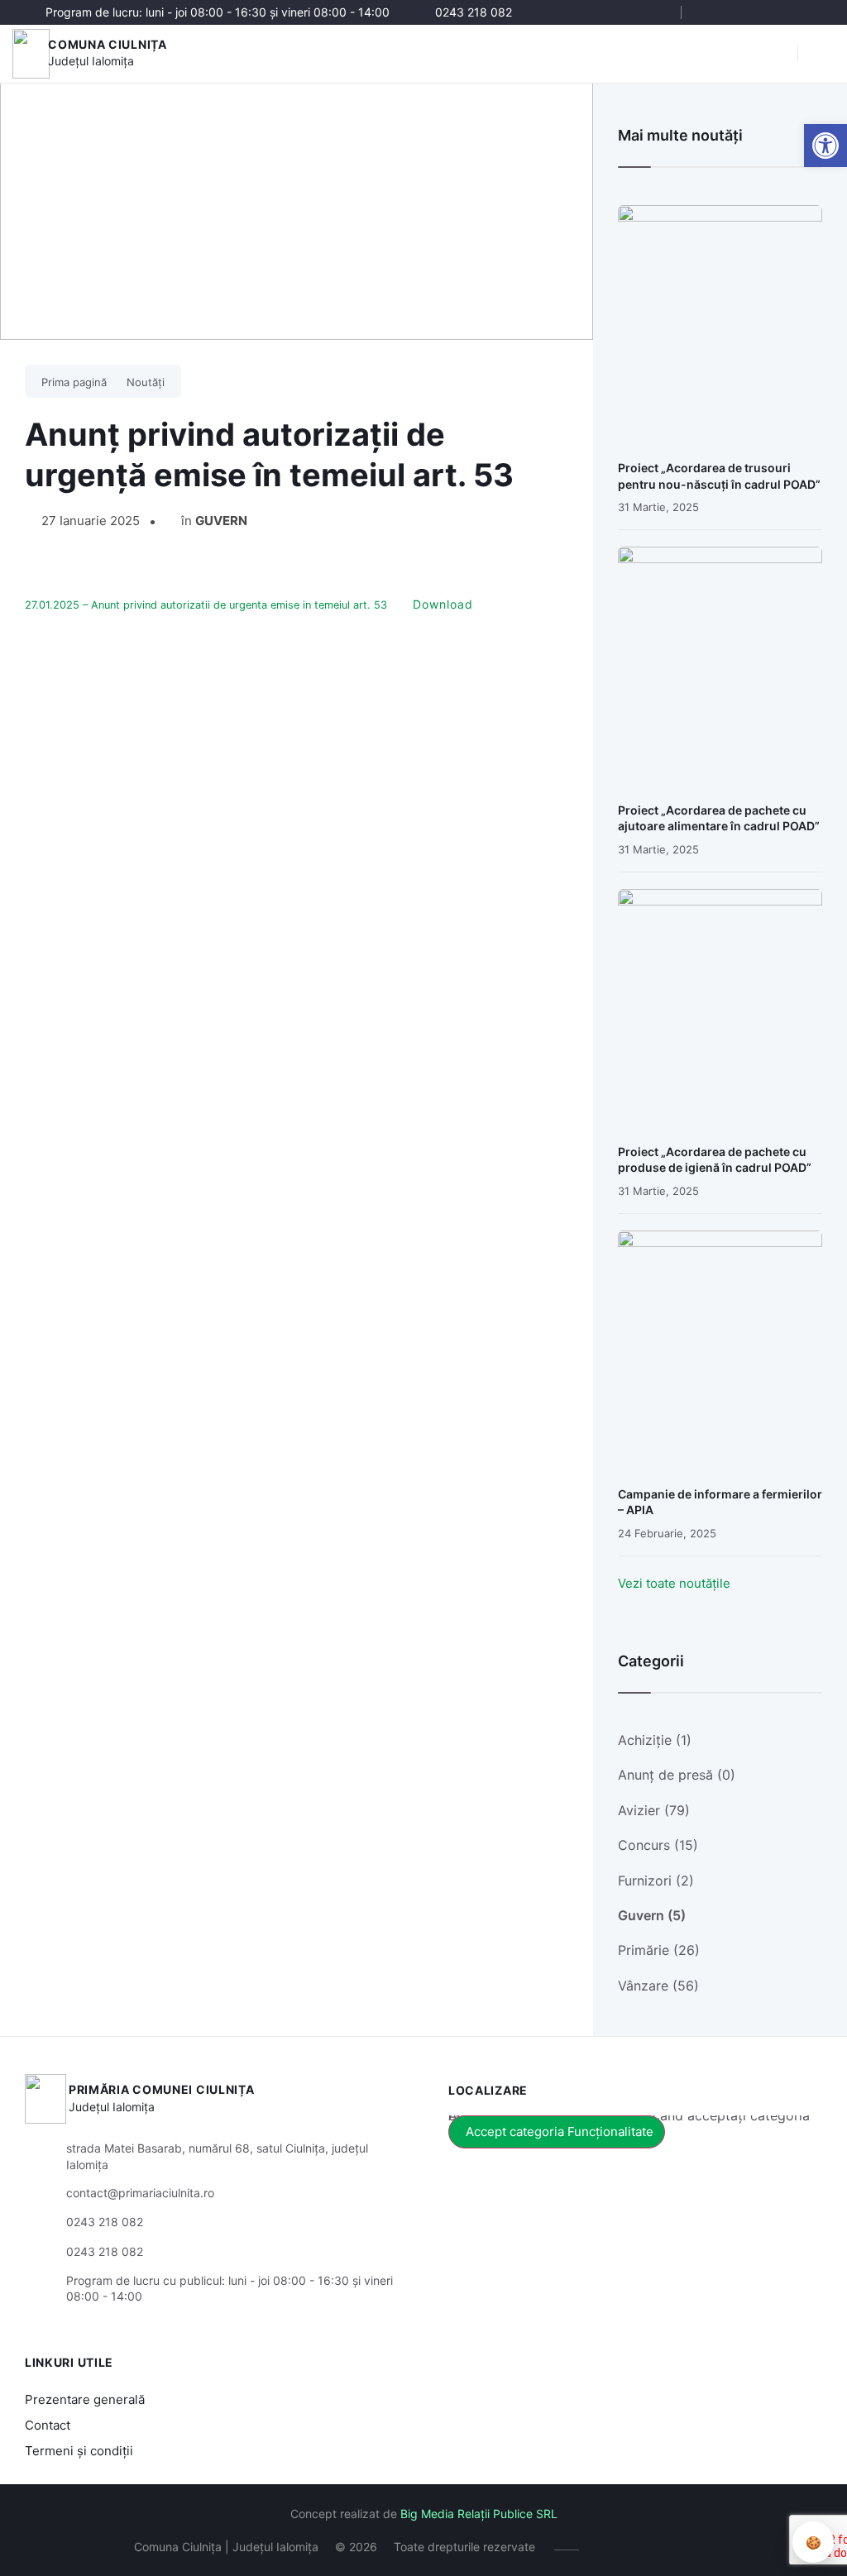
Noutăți (146, 382)
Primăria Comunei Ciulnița (162, 2089)
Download (443, 604)
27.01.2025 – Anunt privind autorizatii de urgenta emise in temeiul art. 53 (206, 605)
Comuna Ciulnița (108, 44)
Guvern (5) (652, 1915)
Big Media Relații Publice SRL (479, 2514)
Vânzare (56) (658, 1986)
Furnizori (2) (656, 1881)
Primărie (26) (659, 1950)
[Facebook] (713, 12)
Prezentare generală (85, 2399)
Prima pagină (74, 382)
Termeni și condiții (79, 2451)
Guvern (221, 521)
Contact (48, 2425)
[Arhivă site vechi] (812, 12)
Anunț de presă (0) (677, 1775)
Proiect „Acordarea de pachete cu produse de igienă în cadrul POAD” (715, 1160)
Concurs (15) (658, 1845)
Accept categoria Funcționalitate (560, 2132)
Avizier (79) (654, 1810)
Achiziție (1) (655, 1740)
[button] (777, 54)
